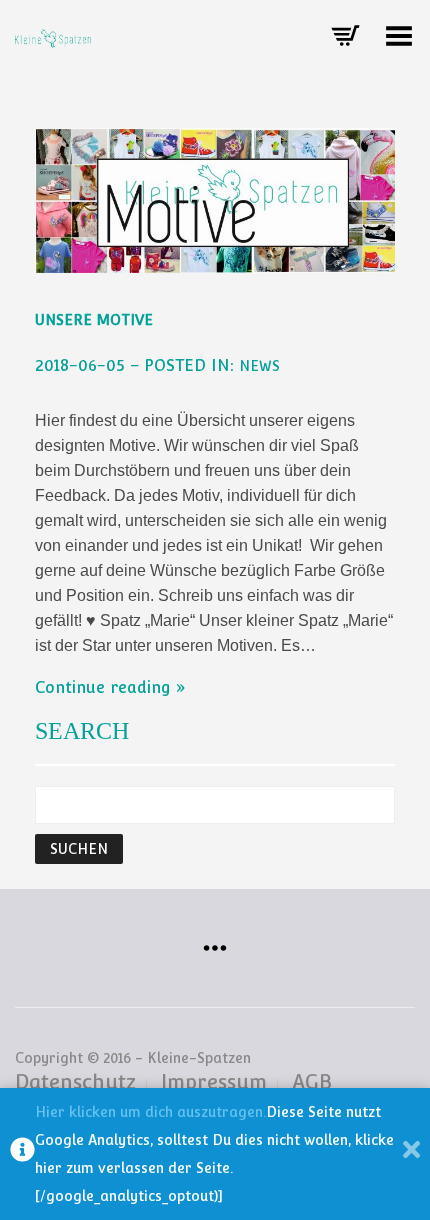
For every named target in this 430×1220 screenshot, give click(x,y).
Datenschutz (75, 1082)
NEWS (259, 366)
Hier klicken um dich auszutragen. (150, 1112)
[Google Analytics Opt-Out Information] (22, 1154)
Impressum (214, 1082)
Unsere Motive (94, 320)
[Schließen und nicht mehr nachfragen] (411, 1154)
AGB (312, 1082)
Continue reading (103, 687)
